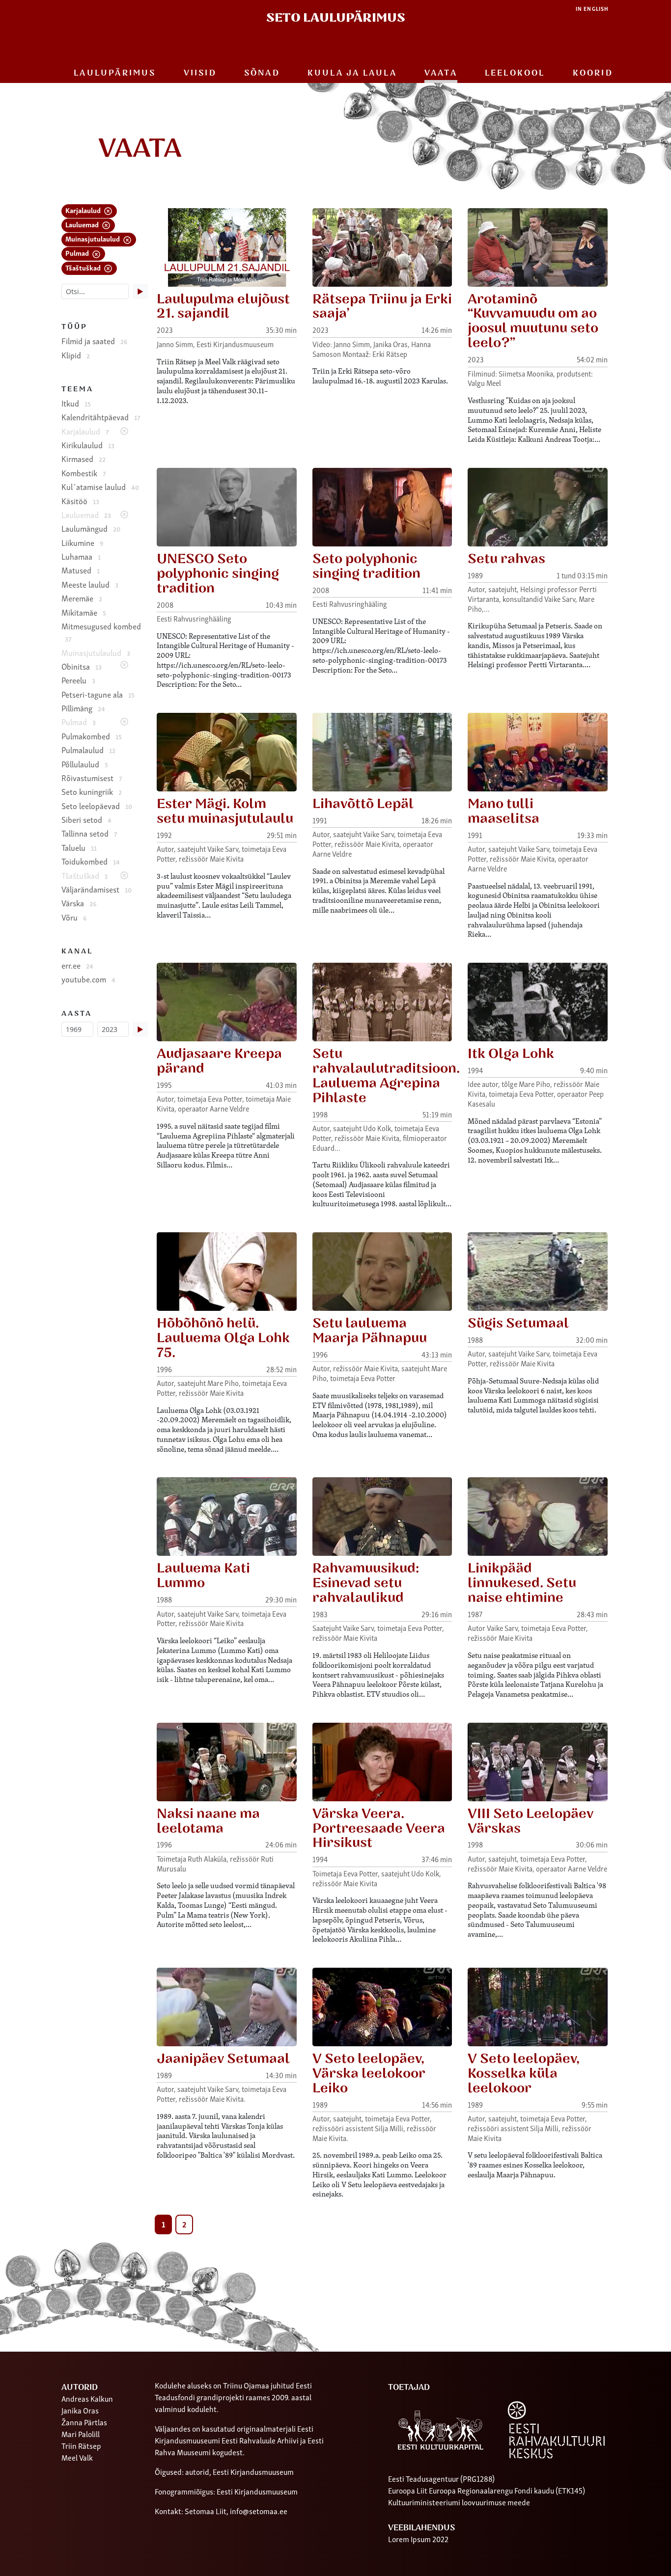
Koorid (593, 73)
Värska (79, 903)
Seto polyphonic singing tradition (366, 566)
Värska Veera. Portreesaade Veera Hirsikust (379, 1829)
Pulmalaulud (88, 750)
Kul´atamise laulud (100, 487)
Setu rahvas (506, 559)
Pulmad (78, 253)
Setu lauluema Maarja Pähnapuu (370, 1331)
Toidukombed (91, 861)
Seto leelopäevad (97, 806)
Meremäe (82, 598)
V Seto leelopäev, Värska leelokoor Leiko (369, 2074)
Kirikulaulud (88, 445)
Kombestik (84, 473)
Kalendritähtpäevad (101, 417)
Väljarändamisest (97, 889)
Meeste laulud (90, 584)
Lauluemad (83, 224)
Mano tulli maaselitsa (503, 811)
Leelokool (515, 73)
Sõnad (262, 73)
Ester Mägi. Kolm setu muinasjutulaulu (225, 811)
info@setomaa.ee (259, 2511)
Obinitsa (82, 666)
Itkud (76, 403)
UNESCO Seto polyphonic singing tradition (218, 574)
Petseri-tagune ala (98, 694)
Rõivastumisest (92, 778)
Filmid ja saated (94, 341)
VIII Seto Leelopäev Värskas (531, 1821)
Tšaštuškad (84, 267)
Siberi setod (86, 819)
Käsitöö (80, 501)
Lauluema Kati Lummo (203, 1576)
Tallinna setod (89, 833)
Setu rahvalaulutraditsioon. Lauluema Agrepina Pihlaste (386, 1076)
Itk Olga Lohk (511, 1054)
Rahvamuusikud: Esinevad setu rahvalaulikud (366, 1583)
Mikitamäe (84, 612)
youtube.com (88, 979)
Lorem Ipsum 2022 (418, 2539)
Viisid (200, 73)
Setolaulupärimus (336, 18)
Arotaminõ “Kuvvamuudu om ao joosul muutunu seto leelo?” (533, 321)
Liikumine (82, 542)
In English (592, 9)
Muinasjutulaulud (93, 238)
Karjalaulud (84, 210)
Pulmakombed (92, 736)
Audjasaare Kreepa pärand (219, 1061)
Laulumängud (91, 528)
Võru (74, 917)
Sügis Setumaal (518, 1323)
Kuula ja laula (352, 73)
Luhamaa (81, 556)
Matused (81, 570)
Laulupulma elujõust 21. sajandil (223, 307)
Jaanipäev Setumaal (223, 2059)
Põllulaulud (85, 764)
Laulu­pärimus (115, 73)
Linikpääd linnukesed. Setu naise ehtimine (522, 1583)
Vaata (441, 73)
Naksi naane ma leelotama (208, 1821)
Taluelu (79, 847)
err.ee (77, 965)
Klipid (76, 355)
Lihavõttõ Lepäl (363, 804)
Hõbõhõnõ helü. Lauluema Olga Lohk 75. (223, 1338)
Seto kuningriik (92, 791)
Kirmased (84, 459)
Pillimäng (83, 708)
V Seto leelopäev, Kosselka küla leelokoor (524, 2074)
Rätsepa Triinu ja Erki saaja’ (382, 307)
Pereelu (78, 680)
